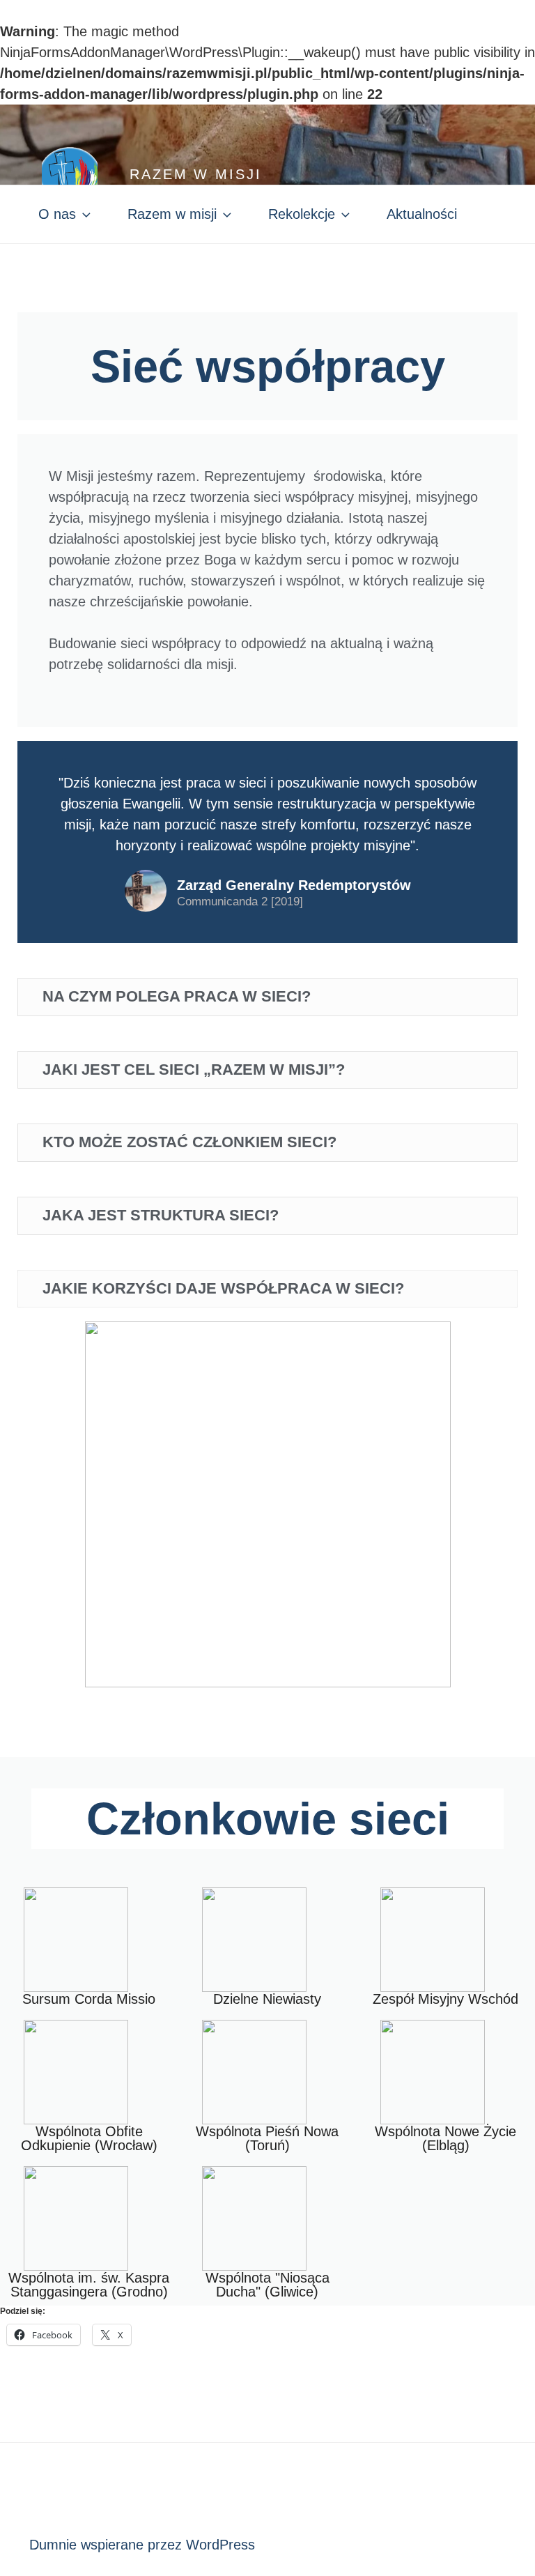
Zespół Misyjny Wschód (445, 1999)
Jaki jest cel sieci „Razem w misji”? (194, 1069)
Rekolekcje (302, 214)
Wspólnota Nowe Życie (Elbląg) (445, 2138)
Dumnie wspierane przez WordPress (142, 2545)
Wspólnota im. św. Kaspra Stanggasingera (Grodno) (89, 2285)
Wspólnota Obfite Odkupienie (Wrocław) (89, 2138)
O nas (57, 214)
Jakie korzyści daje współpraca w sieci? (223, 1288)
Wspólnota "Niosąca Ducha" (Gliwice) (267, 2285)
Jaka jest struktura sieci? (161, 1215)
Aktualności (422, 214)
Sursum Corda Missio (89, 1999)
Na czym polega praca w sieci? (177, 996)
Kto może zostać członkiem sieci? (189, 1142)
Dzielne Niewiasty (267, 1999)
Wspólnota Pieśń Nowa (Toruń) (267, 2138)
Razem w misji (195, 174)
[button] (267, 997)
